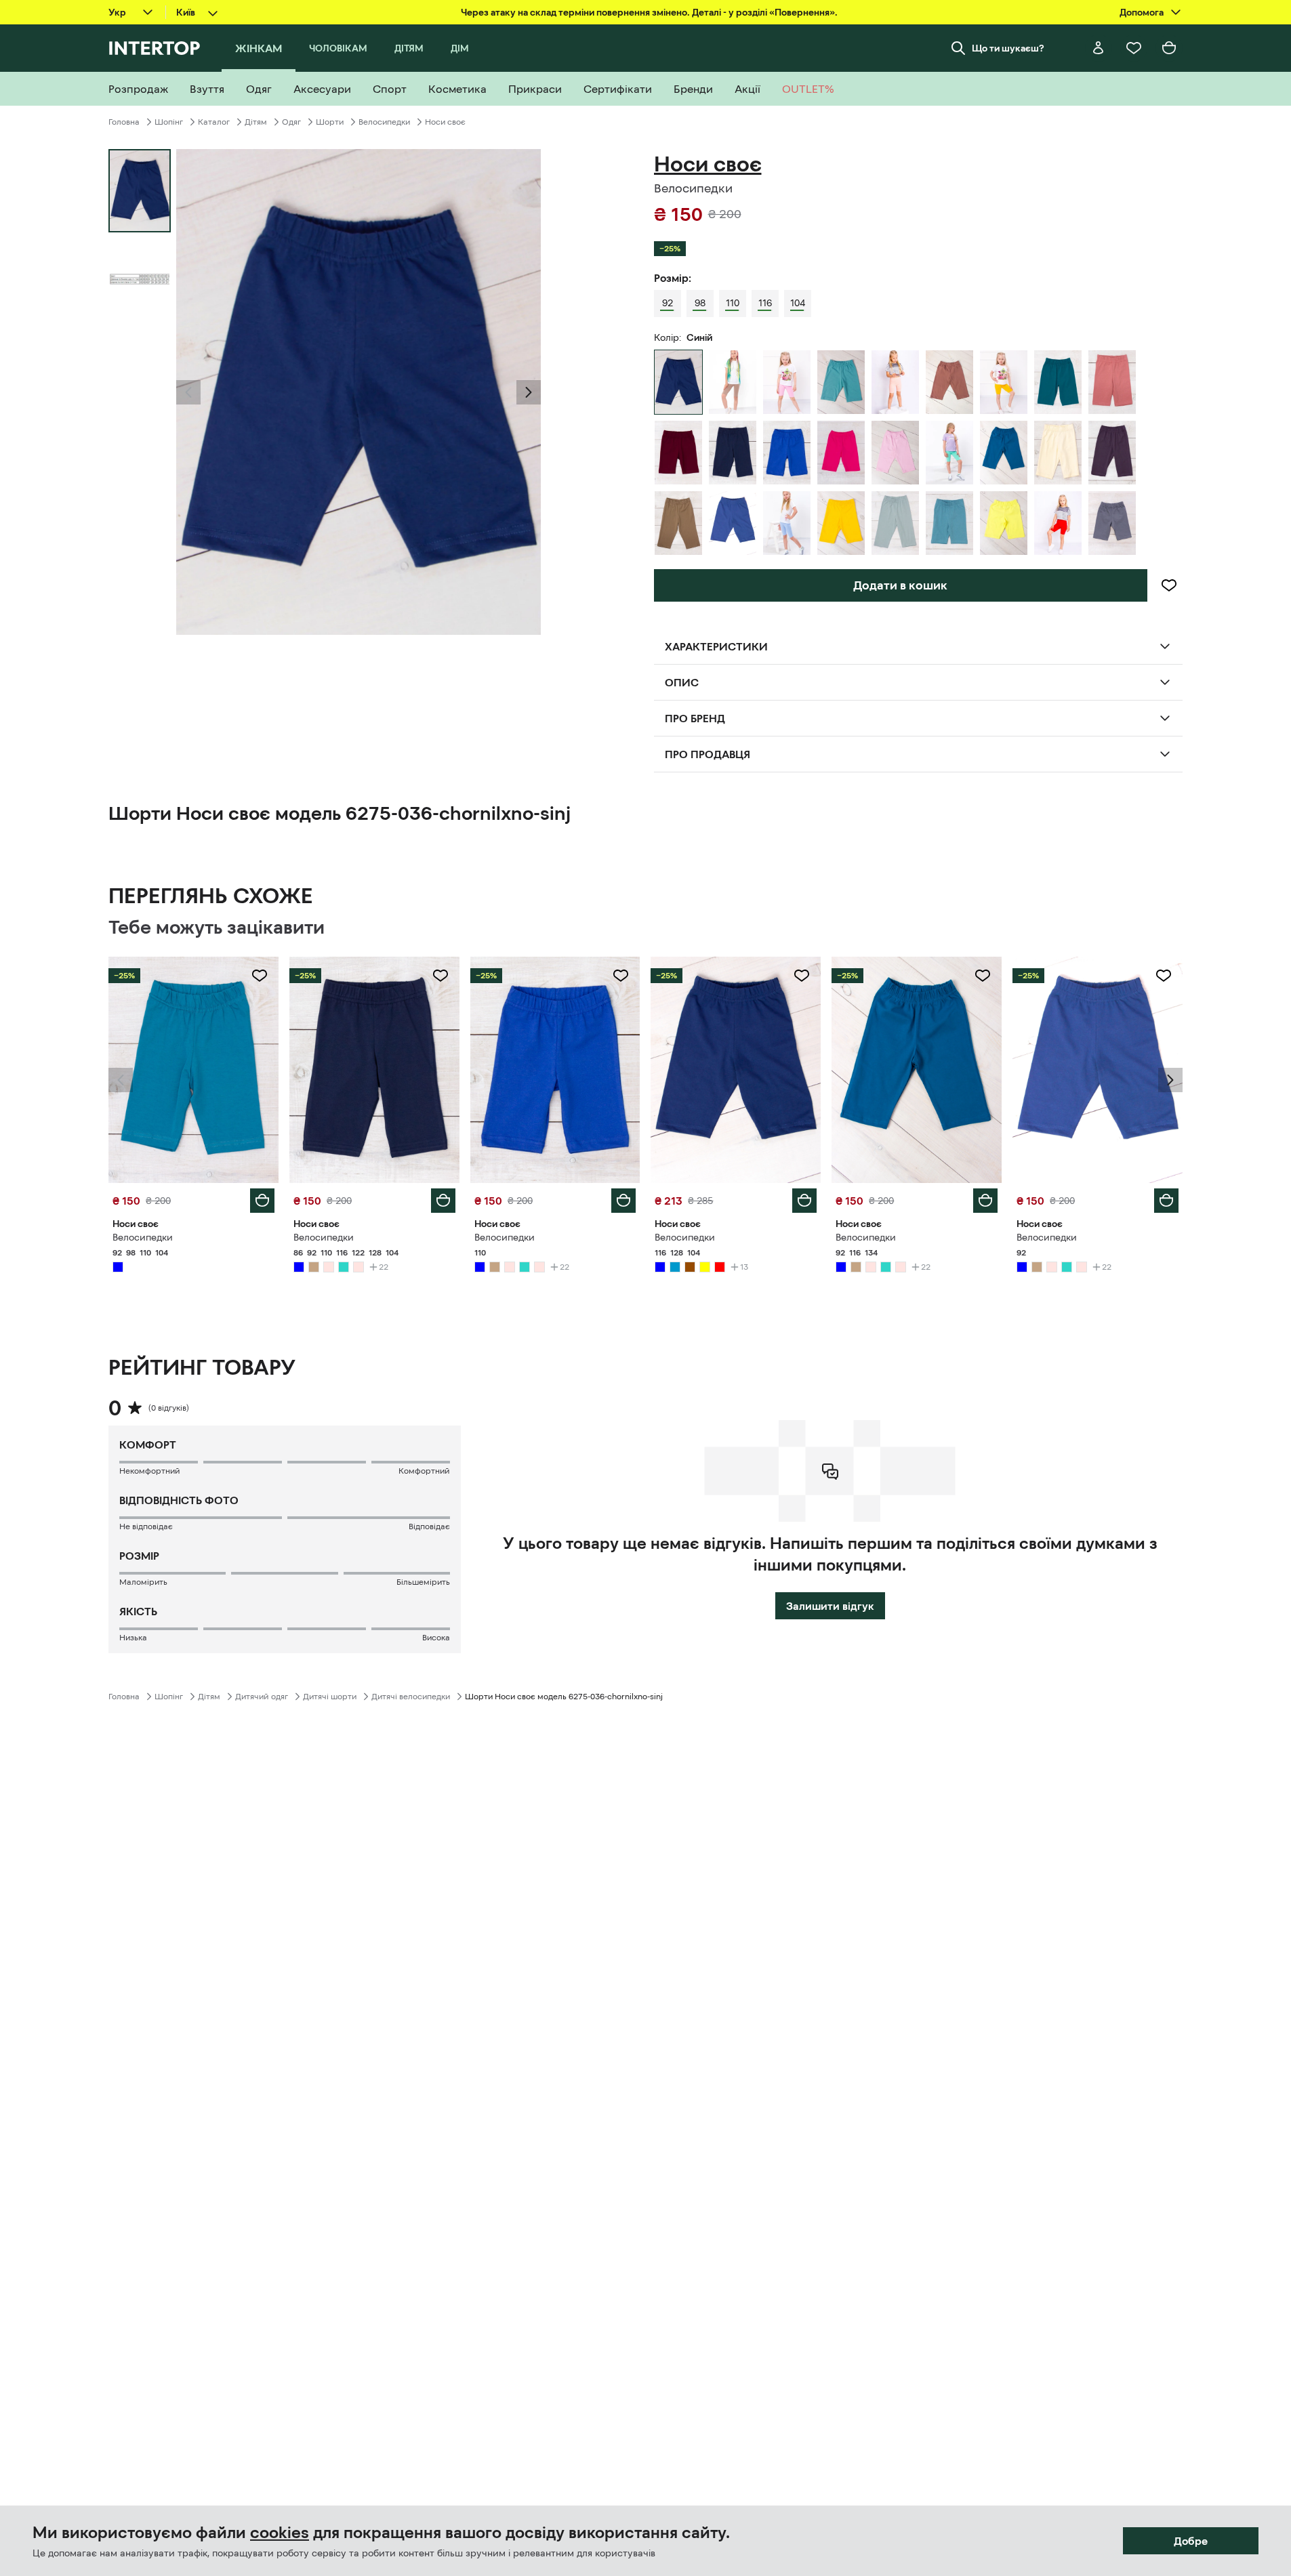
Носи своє (445, 122)
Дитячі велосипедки (411, 1697)
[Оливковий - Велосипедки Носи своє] (678, 523)
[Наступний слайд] (529, 392)
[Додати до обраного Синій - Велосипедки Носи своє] (260, 976)
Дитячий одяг (262, 1697)
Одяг (291, 122)
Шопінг (169, 122)
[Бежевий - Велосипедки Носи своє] (1058, 453)
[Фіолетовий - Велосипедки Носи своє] (1112, 453)
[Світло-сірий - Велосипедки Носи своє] (895, 523)
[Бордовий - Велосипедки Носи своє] (678, 453)
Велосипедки (384, 122)
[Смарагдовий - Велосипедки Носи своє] (1058, 382)
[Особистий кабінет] (1099, 48)
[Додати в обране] (1169, 585)
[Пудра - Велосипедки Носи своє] (1112, 382)
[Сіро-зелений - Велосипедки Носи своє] (1112, 523)
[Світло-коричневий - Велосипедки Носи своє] (733, 382)
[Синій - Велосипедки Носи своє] (733, 453)
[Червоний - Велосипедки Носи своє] (1058, 523)
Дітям (256, 122)
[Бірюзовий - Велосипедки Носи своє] (841, 382)
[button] (188, 392)
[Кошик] (1169, 48)
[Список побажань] (1134, 48)
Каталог (214, 122)
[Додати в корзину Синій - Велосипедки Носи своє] (262, 1201)
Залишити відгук (830, 1606)
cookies (280, 2533)
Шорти (330, 122)
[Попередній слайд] (188, 392)
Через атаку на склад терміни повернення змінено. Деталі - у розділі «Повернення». (649, 12)
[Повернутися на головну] (154, 48)
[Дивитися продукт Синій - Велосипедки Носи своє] (193, 1070)
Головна (124, 122)
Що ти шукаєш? (1008, 48)
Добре (1191, 2541)
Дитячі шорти (330, 1697)
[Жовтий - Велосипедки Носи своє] (1004, 382)
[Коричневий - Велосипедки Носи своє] (949, 382)
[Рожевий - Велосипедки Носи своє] (787, 382)
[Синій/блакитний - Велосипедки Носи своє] (949, 523)
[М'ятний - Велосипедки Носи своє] (949, 453)
